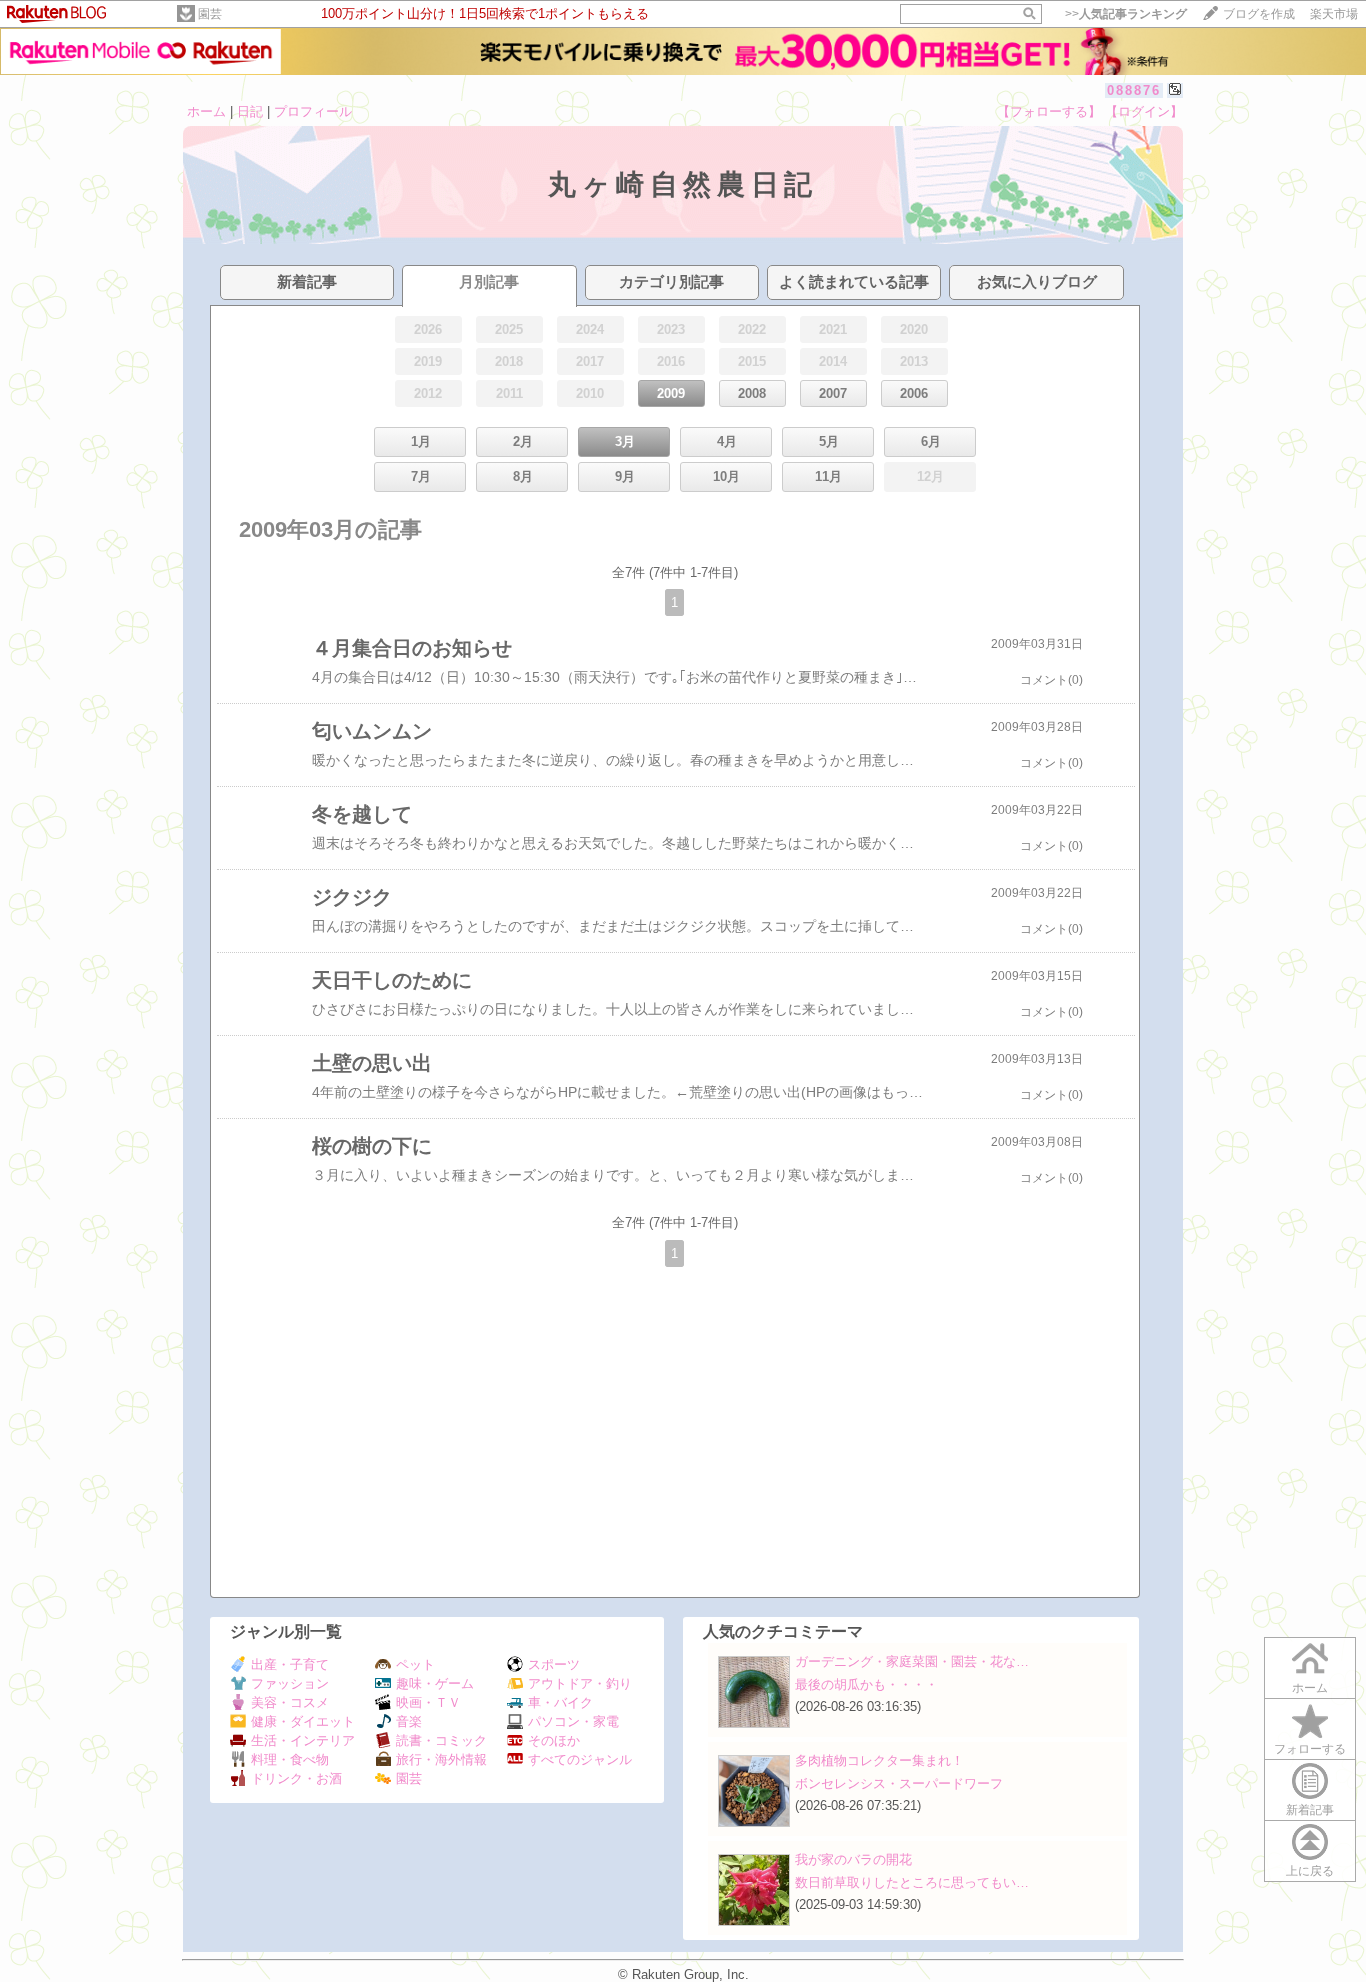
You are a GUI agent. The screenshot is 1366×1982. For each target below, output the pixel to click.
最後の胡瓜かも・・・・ (866, 1684)
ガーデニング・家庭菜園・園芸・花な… (912, 1661)
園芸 (210, 14)
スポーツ (554, 1664)
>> (1126, 14)
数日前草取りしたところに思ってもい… (912, 1882)
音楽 (409, 1721)
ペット (415, 1664)
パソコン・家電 (573, 1721)
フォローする (1310, 1749)
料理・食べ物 (290, 1759)
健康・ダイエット (303, 1721)
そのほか (554, 1740)
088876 (1134, 90)
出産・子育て (290, 1664)
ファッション (290, 1683)
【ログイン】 (1144, 111)
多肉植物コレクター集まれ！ (879, 1760)
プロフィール (313, 111)
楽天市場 (1334, 14)
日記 (250, 111)
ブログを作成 (1259, 14)
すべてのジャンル (580, 1759)
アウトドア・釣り (580, 1683)
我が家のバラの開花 (853, 1859)
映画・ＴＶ (428, 1702)
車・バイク (560, 1702)
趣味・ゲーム (435, 1683)
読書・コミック (441, 1740)
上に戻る (1310, 1871)
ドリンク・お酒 (296, 1778)
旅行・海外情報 (441, 1759)
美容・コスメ (290, 1702)
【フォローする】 (1049, 111)
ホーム (206, 111)
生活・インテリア (303, 1740)
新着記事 (1310, 1810)
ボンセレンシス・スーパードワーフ (899, 1783)
